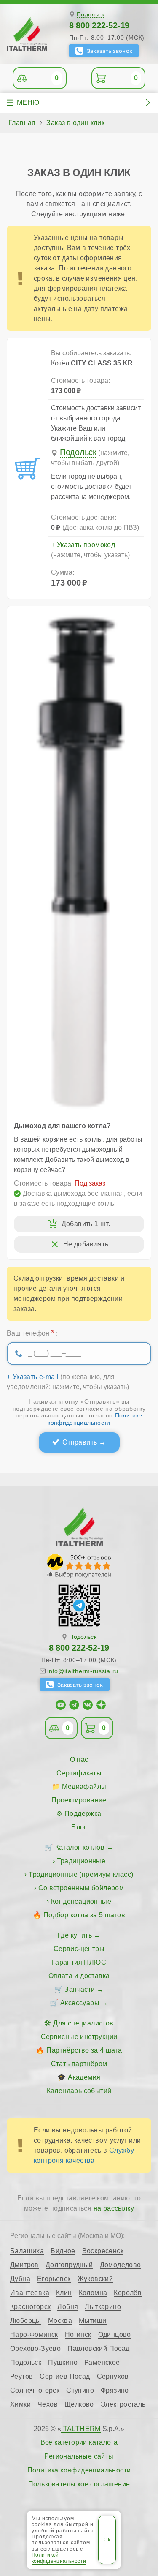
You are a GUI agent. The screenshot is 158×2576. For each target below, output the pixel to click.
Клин (64, 2293)
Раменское (102, 2363)
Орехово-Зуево (35, 2349)
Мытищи (92, 2321)
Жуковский (95, 2279)
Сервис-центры (79, 1949)
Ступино (80, 2391)
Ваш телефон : (32, 1333)
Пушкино (63, 2363)
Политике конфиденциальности (95, 1419)
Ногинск (78, 2335)
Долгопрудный (69, 2265)
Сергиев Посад (65, 2377)
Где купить (75, 1935)
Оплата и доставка (79, 1976)
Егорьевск (54, 2279)
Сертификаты (79, 1773)
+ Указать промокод (83, 545)
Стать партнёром (79, 2064)
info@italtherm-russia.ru (83, 1671)
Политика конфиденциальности (79, 2470)
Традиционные (81, 1861)
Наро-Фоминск (34, 2335)
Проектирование (79, 1800)
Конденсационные (81, 1901)
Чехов (48, 2404)
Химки (20, 2404)
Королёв (128, 2293)
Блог (79, 1827)
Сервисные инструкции (79, 2037)
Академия (84, 2077)
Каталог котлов (80, 1847)
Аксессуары (80, 2003)
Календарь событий (79, 2091)
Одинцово (115, 2335)
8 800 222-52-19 (99, 25)
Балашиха (27, 2251)
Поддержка (83, 1814)
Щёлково (79, 2404)
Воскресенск (103, 2251)
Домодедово (121, 2265)
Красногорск (30, 2307)
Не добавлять (86, 1244)
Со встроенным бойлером (81, 1888)
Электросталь (123, 2404)
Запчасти (80, 1989)
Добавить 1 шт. (86, 1224)
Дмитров (24, 2265)
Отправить (80, 1442)
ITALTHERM (81, 2429)
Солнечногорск (35, 2391)
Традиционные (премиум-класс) (81, 1874)
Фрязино (115, 2391)
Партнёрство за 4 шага (84, 2050)
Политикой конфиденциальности (59, 2558)
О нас (79, 1760)
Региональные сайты (79, 2456)
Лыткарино (103, 2307)
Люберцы (26, 2321)
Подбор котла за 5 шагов (84, 1915)
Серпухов (113, 2377)
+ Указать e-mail (33, 1377)
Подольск (90, 15)
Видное (63, 2251)
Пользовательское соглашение (79, 2484)
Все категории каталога (79, 2442)
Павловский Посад (98, 2349)
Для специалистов (83, 2023)
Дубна (20, 2279)
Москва (60, 2321)
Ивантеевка (30, 2293)
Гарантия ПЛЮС (79, 1962)
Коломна (93, 2293)
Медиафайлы (84, 1787)
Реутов (21, 2377)
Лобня (68, 2307)
